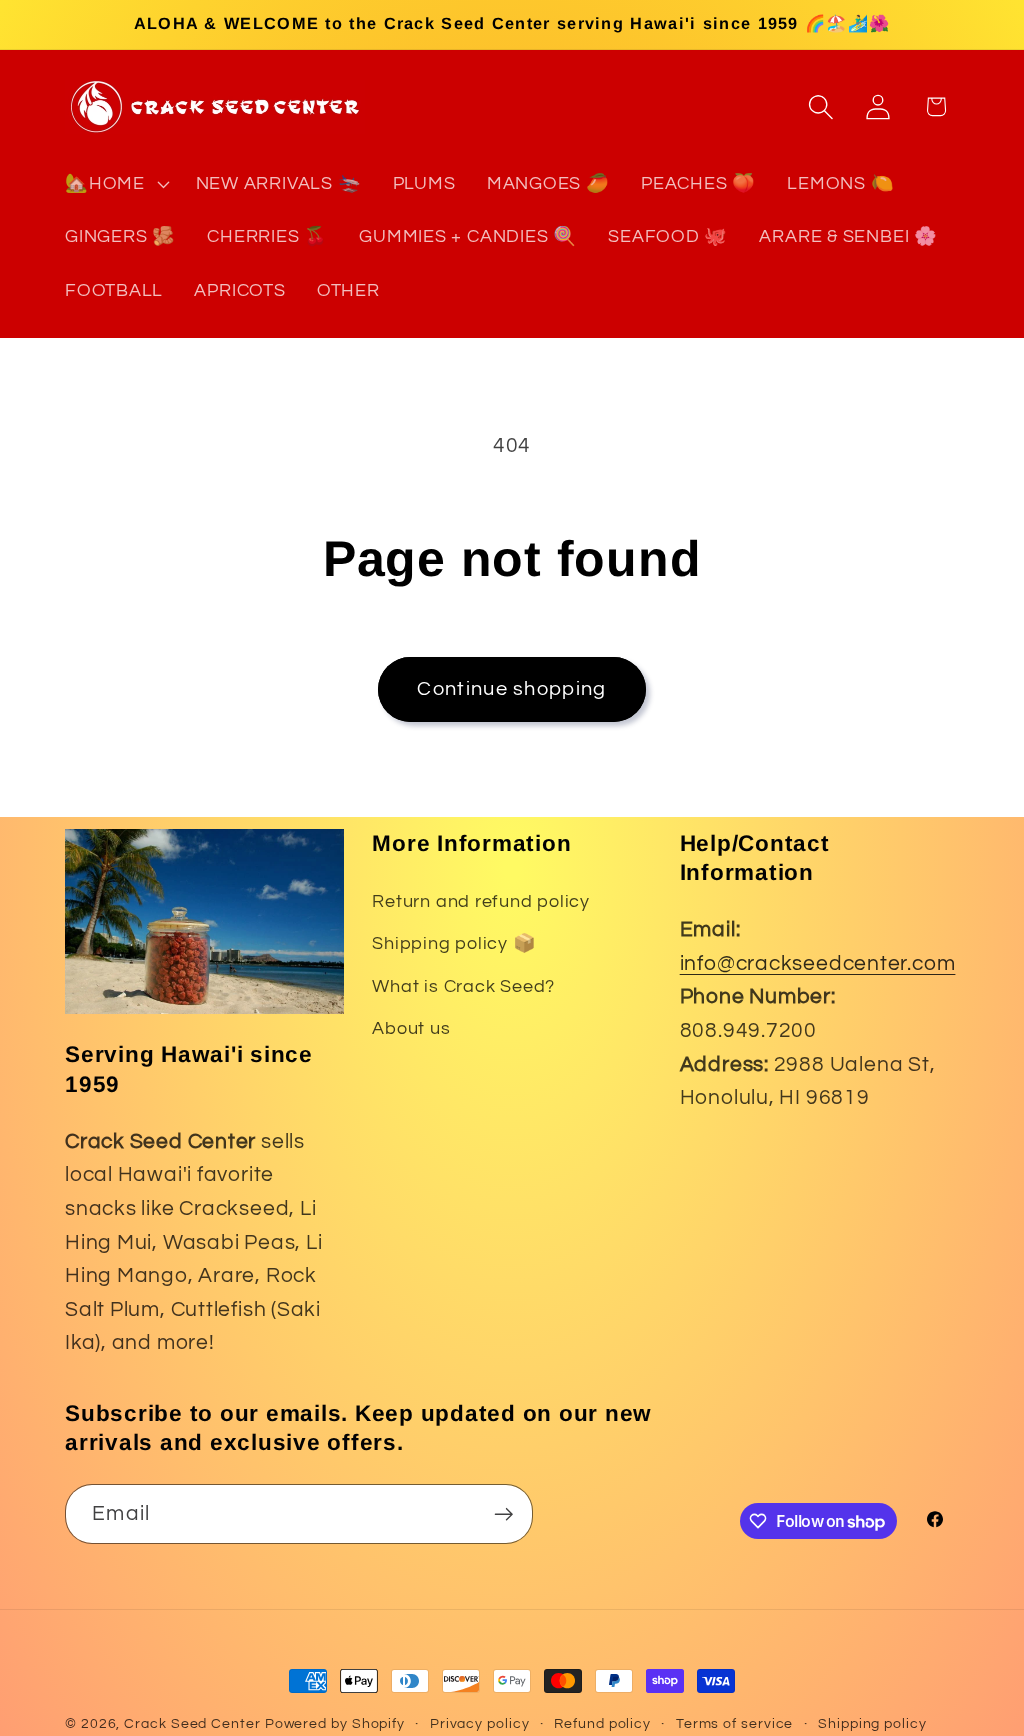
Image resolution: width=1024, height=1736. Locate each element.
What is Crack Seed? (463, 986)
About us (411, 1028)
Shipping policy (872, 1723)
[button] (114, 184)
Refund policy (602, 1723)
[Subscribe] (503, 1514)
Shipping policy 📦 (454, 943)
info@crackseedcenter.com (818, 963)
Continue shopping (511, 689)
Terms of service (735, 1723)
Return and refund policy (481, 901)
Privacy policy (480, 1723)
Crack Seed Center (192, 1723)
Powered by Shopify (335, 1723)
